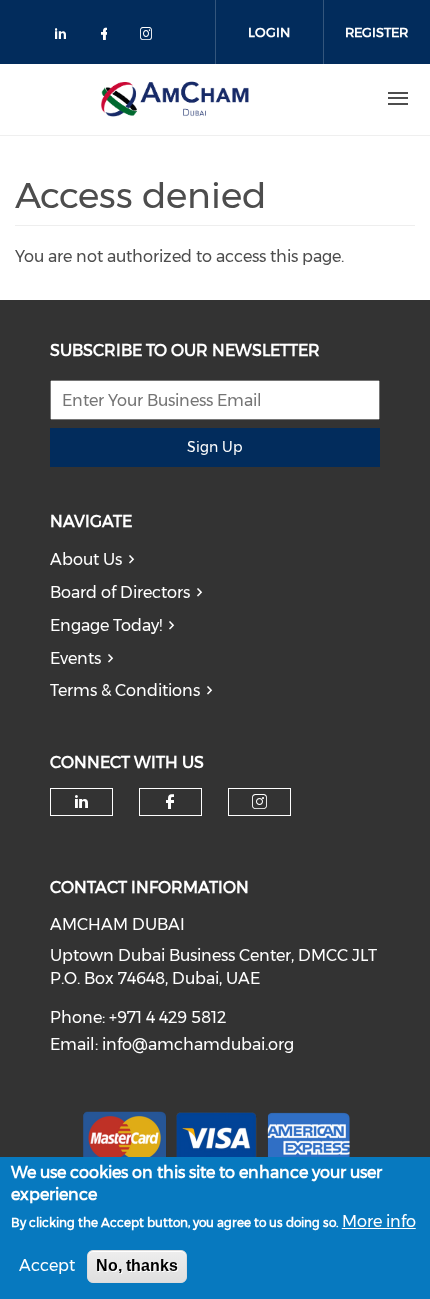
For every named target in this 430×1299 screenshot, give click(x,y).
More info (379, 1221)
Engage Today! (106, 625)
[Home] (175, 99)
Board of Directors (120, 592)
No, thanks (137, 1265)
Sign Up (214, 447)
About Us (86, 559)
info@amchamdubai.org (198, 1044)
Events (75, 658)
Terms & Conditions (125, 690)
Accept (47, 1265)
